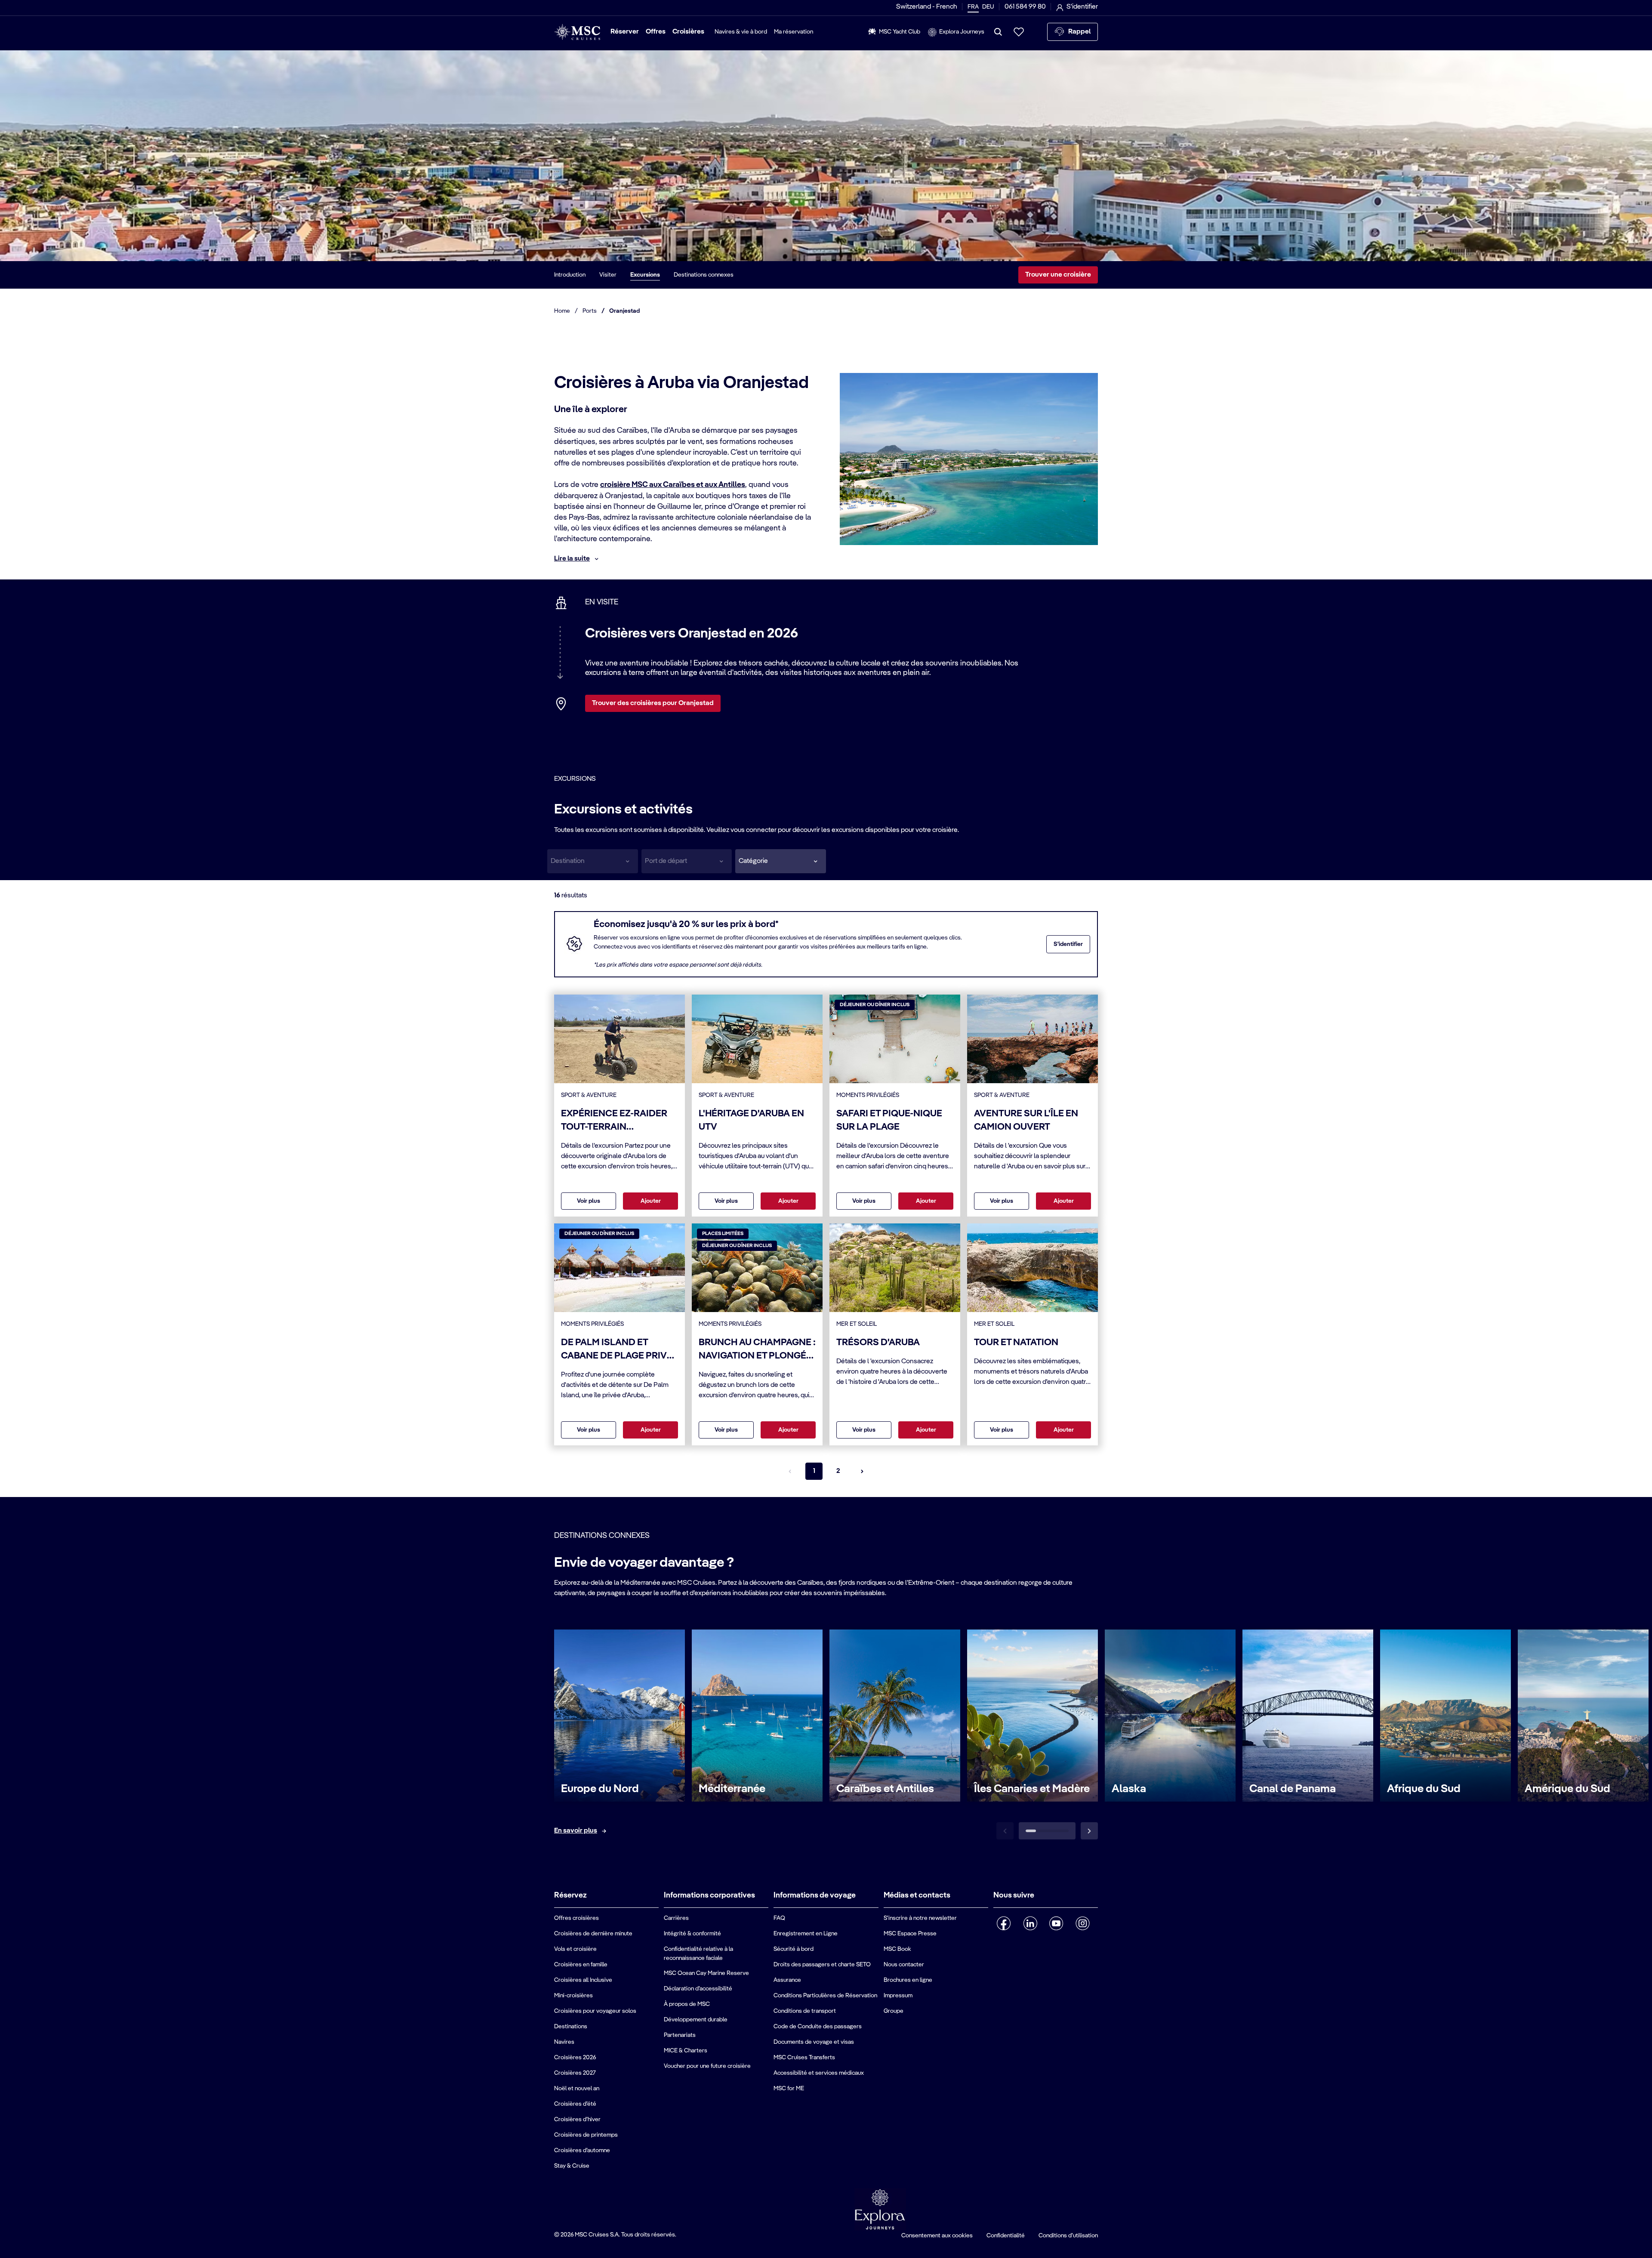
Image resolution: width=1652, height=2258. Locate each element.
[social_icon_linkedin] (1030, 1923)
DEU (988, 7)
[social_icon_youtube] (1056, 1923)
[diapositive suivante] (1089, 1831)
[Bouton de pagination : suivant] (862, 1471)
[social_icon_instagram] (1083, 1923)
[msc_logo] (577, 32)
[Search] (998, 32)
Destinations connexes (704, 275)
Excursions (645, 275)
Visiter (608, 275)
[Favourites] (1019, 32)
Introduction (570, 275)
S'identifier (1068, 944)
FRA (973, 7)
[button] (781, 861)
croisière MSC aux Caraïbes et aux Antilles (673, 485)
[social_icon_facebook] (1004, 1923)
